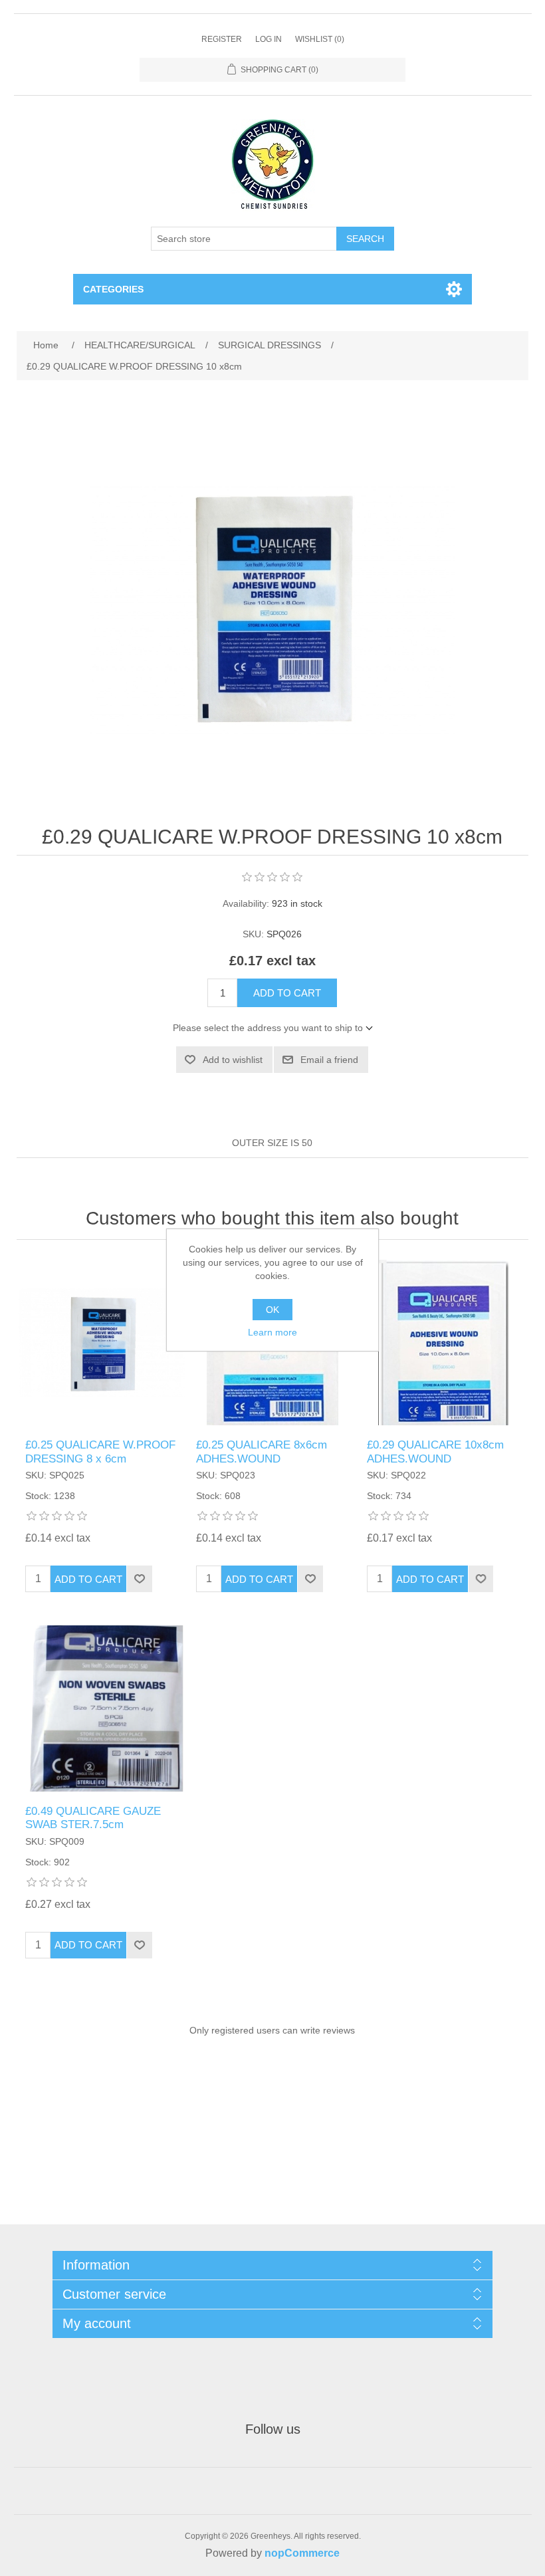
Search (365, 239)
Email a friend (329, 1060)
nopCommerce (302, 2553)
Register (222, 39)
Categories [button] (113, 289)
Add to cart (287, 993)
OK (272, 1310)
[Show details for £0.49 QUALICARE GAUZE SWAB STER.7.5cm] (101, 1708)
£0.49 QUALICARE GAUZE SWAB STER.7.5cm (93, 1818)
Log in (269, 39)
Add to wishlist (233, 1060)
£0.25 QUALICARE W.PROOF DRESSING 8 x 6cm (100, 1452)
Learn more (272, 1332)
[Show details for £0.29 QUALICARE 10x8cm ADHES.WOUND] (443, 1343)
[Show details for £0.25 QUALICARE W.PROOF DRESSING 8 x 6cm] (101, 1343)
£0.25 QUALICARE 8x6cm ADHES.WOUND (262, 1452)
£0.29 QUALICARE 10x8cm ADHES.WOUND (435, 1452)
